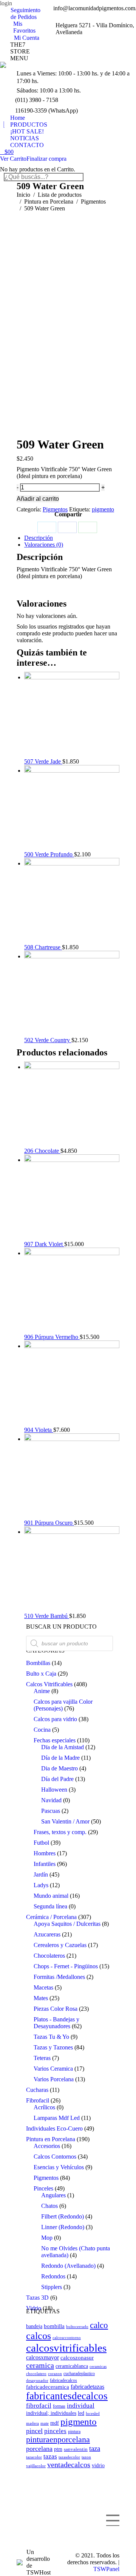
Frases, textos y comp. (60, 1832)
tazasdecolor (69, 2457)
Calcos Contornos (55, 2157)
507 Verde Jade (43, 761)
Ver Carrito (13, 159)
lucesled (93, 2413)
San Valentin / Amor (65, 1821)
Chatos (49, 2206)
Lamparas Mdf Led (57, 2118)
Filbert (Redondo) (63, 2216)
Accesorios (47, 2146)
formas (59, 2406)
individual (81, 2406)
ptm (58, 2449)
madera (32, 2423)
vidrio (98, 2465)
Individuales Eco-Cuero (54, 2128)
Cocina (42, 1730)
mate (45, 2423)
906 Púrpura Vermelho (52, 1337)
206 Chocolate (42, 1151)
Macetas (43, 1987)
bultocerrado (77, 2327)
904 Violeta (39, 1430)
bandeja (34, 2326)
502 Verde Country (48, 1040)
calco (99, 2325)
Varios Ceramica (53, 2069)
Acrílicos (44, 2107)
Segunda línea (50, 1906)
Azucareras (47, 1934)
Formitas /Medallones (59, 1977)
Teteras (42, 2058)
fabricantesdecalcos (67, 2396)
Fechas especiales (55, 1740)
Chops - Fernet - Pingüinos (66, 1966)
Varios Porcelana (54, 2079)
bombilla (54, 2326)
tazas (50, 2456)
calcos (39, 2336)
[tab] (72, 538)
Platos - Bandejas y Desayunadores (56, 2023)
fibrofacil (39, 2406)
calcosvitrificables (66, 2348)
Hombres (45, 1853)
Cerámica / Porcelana (51, 1917)
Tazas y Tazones (53, 2047)
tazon (86, 2457)
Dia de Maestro (59, 1768)
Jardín (41, 1874)
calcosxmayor (42, 2357)
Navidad (51, 1800)
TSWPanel (106, 2569)
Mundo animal (51, 1896)
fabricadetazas (87, 2387)
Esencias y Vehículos (59, 2167)
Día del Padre (57, 1779)
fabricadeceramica (48, 2387)
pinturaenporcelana (58, 2440)
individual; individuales (51, 2413)
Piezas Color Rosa (56, 2009)
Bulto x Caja (41, 1674)
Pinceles (43, 2188)
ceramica (40, 2365)
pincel (34, 2431)
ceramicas (98, 2366)
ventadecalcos (69, 2465)
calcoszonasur (77, 2358)
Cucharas (37, 2090)
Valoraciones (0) (44, 545)
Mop (47, 2238)
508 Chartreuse (43, 947)
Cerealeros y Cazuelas (60, 1945)
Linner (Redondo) (63, 2227)
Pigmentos (55, 509)
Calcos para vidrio (55, 1719)
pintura (74, 2432)
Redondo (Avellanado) (68, 2266)
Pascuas (51, 1811)
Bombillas (38, 1663)
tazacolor (34, 2457)
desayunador (37, 2381)
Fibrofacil (38, 2100)
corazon (55, 2374)
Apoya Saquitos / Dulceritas (67, 1924)
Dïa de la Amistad (63, 1747)
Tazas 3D (37, 2298)
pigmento (103, 509)
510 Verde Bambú (47, 1616)
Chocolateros (49, 1956)
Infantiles (45, 1864)
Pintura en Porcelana (51, 2139)
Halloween (54, 1790)
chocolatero (36, 2374)
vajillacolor (36, 2466)
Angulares (53, 2195)
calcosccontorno (67, 2338)
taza (95, 2448)
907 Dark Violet (44, 1244)
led (81, 2413)
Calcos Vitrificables (49, 1684)
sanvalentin (76, 2449)
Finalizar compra (46, 159)
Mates (41, 1998)
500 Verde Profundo (49, 854)
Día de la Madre (60, 1758)
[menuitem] (24, 14)
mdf (55, 2423)
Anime (42, 1691)
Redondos (53, 2276)
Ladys (41, 1885)
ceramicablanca (72, 2366)
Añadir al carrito (38, 499)
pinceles (55, 2431)
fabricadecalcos (63, 2380)
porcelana (39, 2449)
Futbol (41, 1843)
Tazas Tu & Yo (51, 2037)
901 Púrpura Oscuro (49, 1523)
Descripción (39, 538)
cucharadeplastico (79, 2374)
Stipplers (52, 2287)
